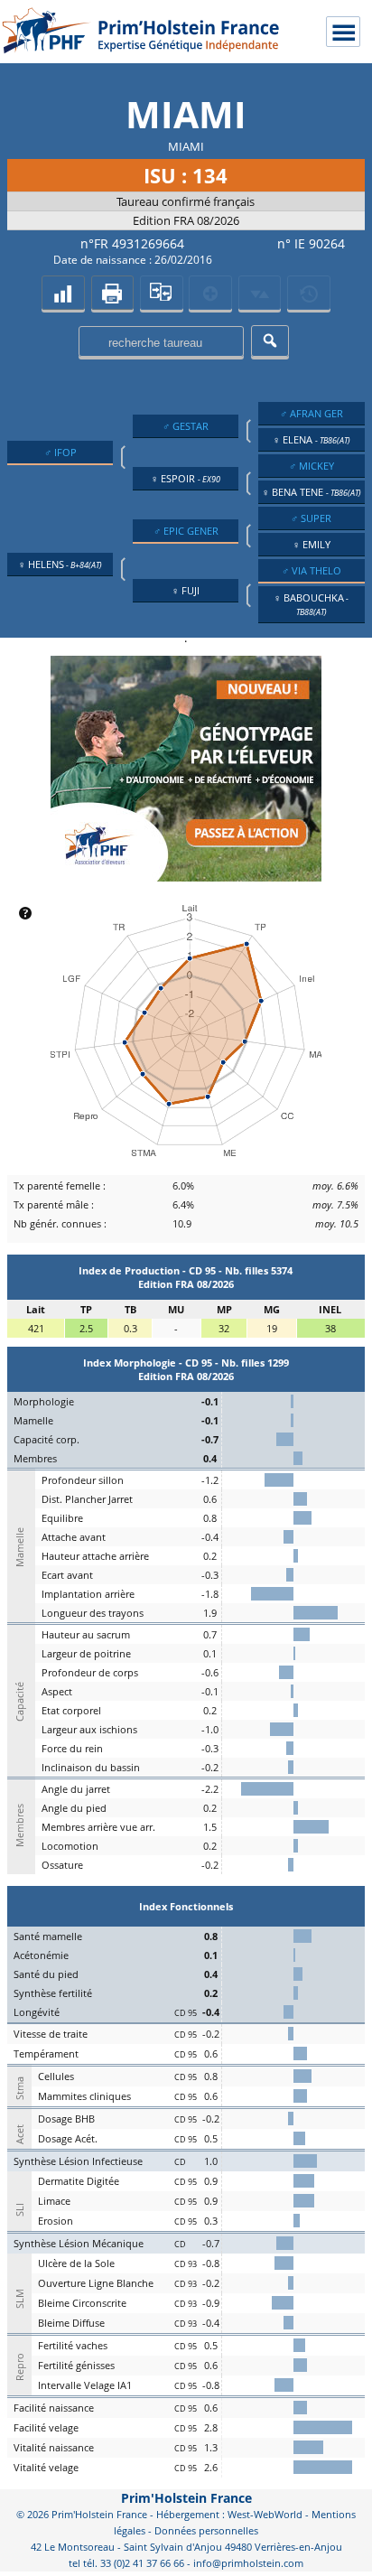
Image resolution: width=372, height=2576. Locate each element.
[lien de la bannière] (186, 877)
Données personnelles (206, 2530)
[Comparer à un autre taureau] (161, 293)
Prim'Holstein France (186, 2498)
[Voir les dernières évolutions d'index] (260, 293)
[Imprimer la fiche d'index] (112, 293)
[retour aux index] (63, 293)
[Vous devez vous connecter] (308, 293)
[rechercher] (270, 341)
